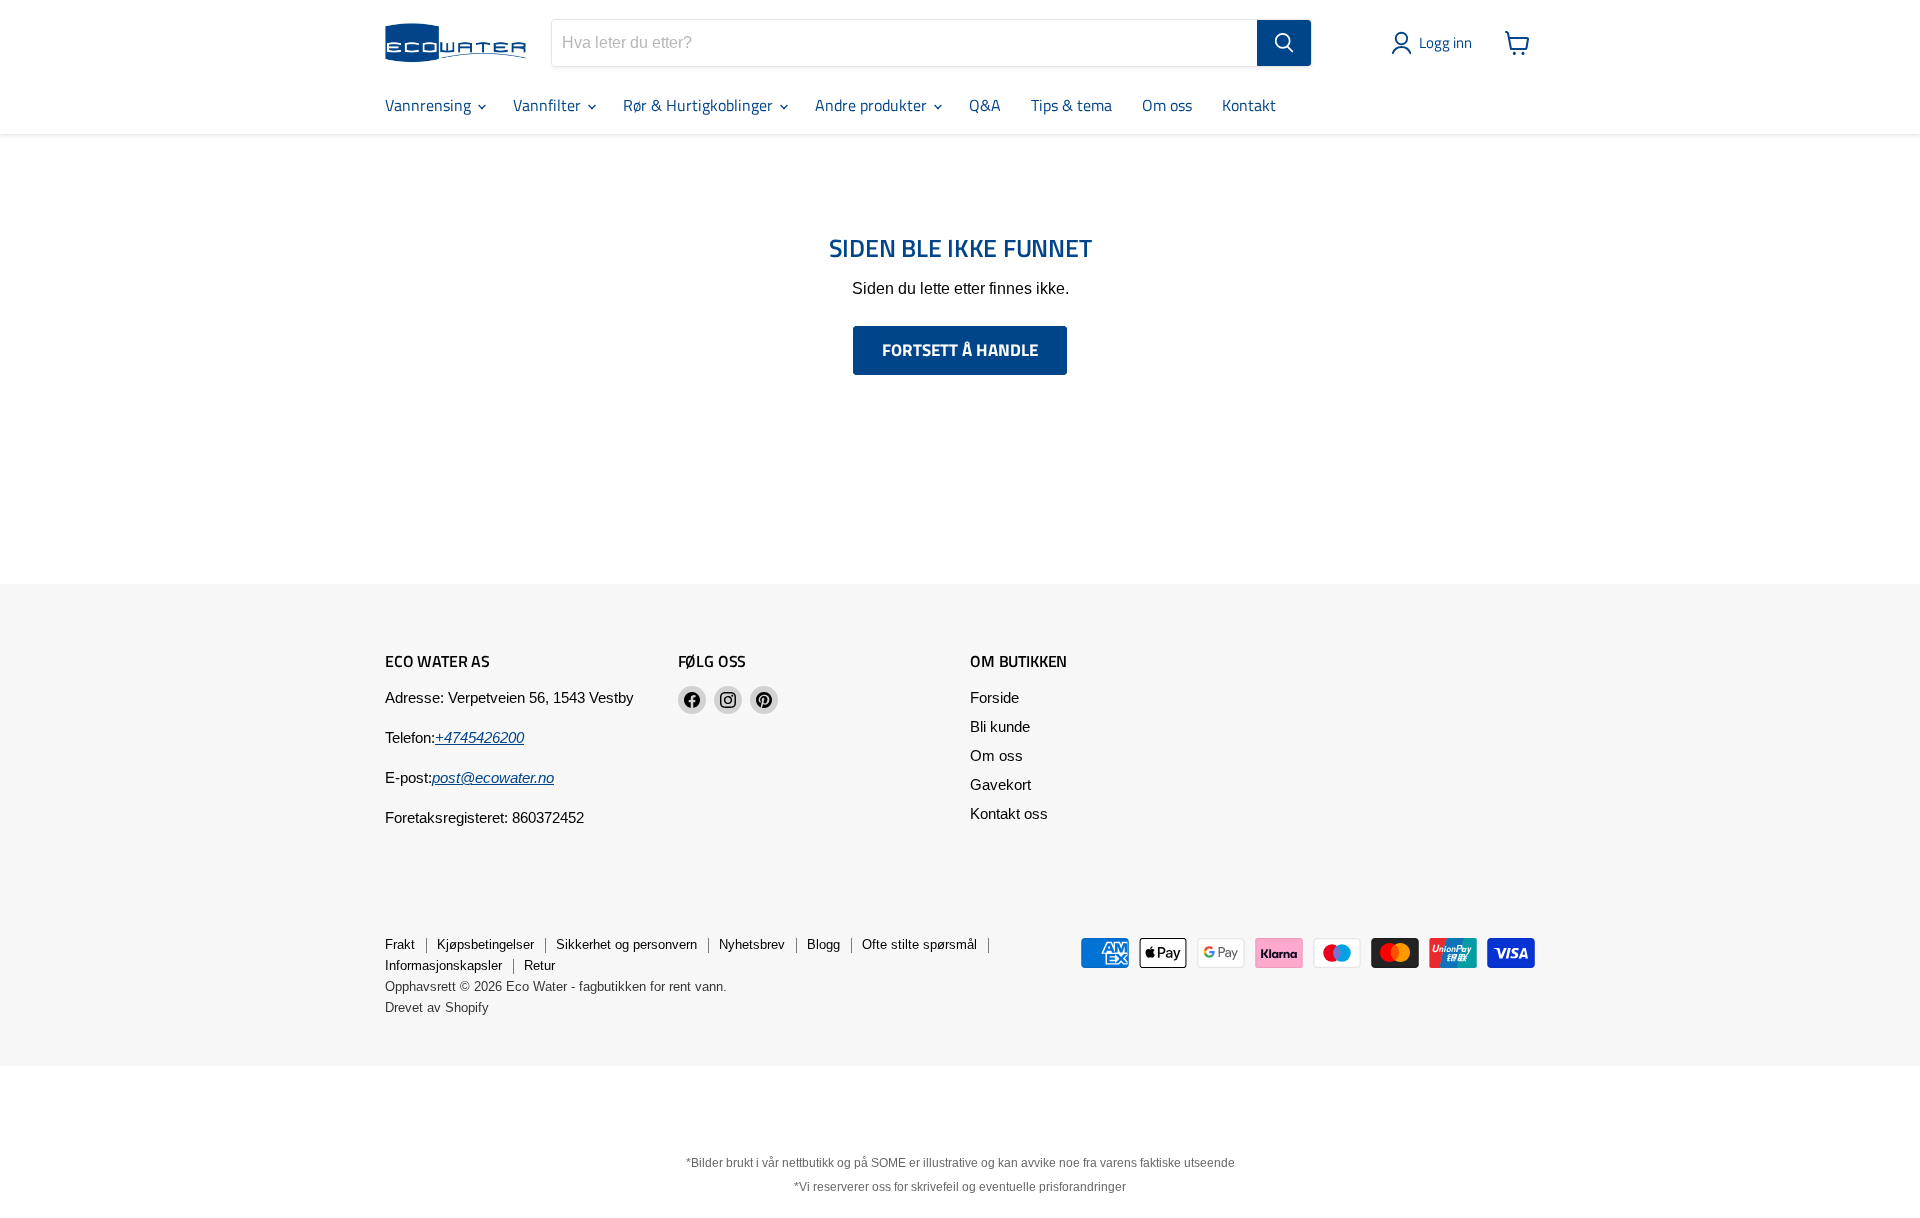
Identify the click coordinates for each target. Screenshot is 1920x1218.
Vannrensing (430, 105)
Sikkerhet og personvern (626, 944)
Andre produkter (873, 105)
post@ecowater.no (493, 777)
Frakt (400, 944)
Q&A (985, 105)
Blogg (823, 944)
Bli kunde (1000, 726)
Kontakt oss (1009, 813)
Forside (994, 697)
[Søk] (1284, 43)
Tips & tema (1071, 105)
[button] (1435, 43)
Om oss (1167, 105)
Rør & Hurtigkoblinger (700, 105)
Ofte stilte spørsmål (919, 944)
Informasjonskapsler (443, 965)
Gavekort (1000, 784)
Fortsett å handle (960, 350)
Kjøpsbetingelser (485, 944)
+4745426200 (479, 737)
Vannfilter (549, 105)
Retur (539, 965)
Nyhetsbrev (752, 944)
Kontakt (1249, 105)
